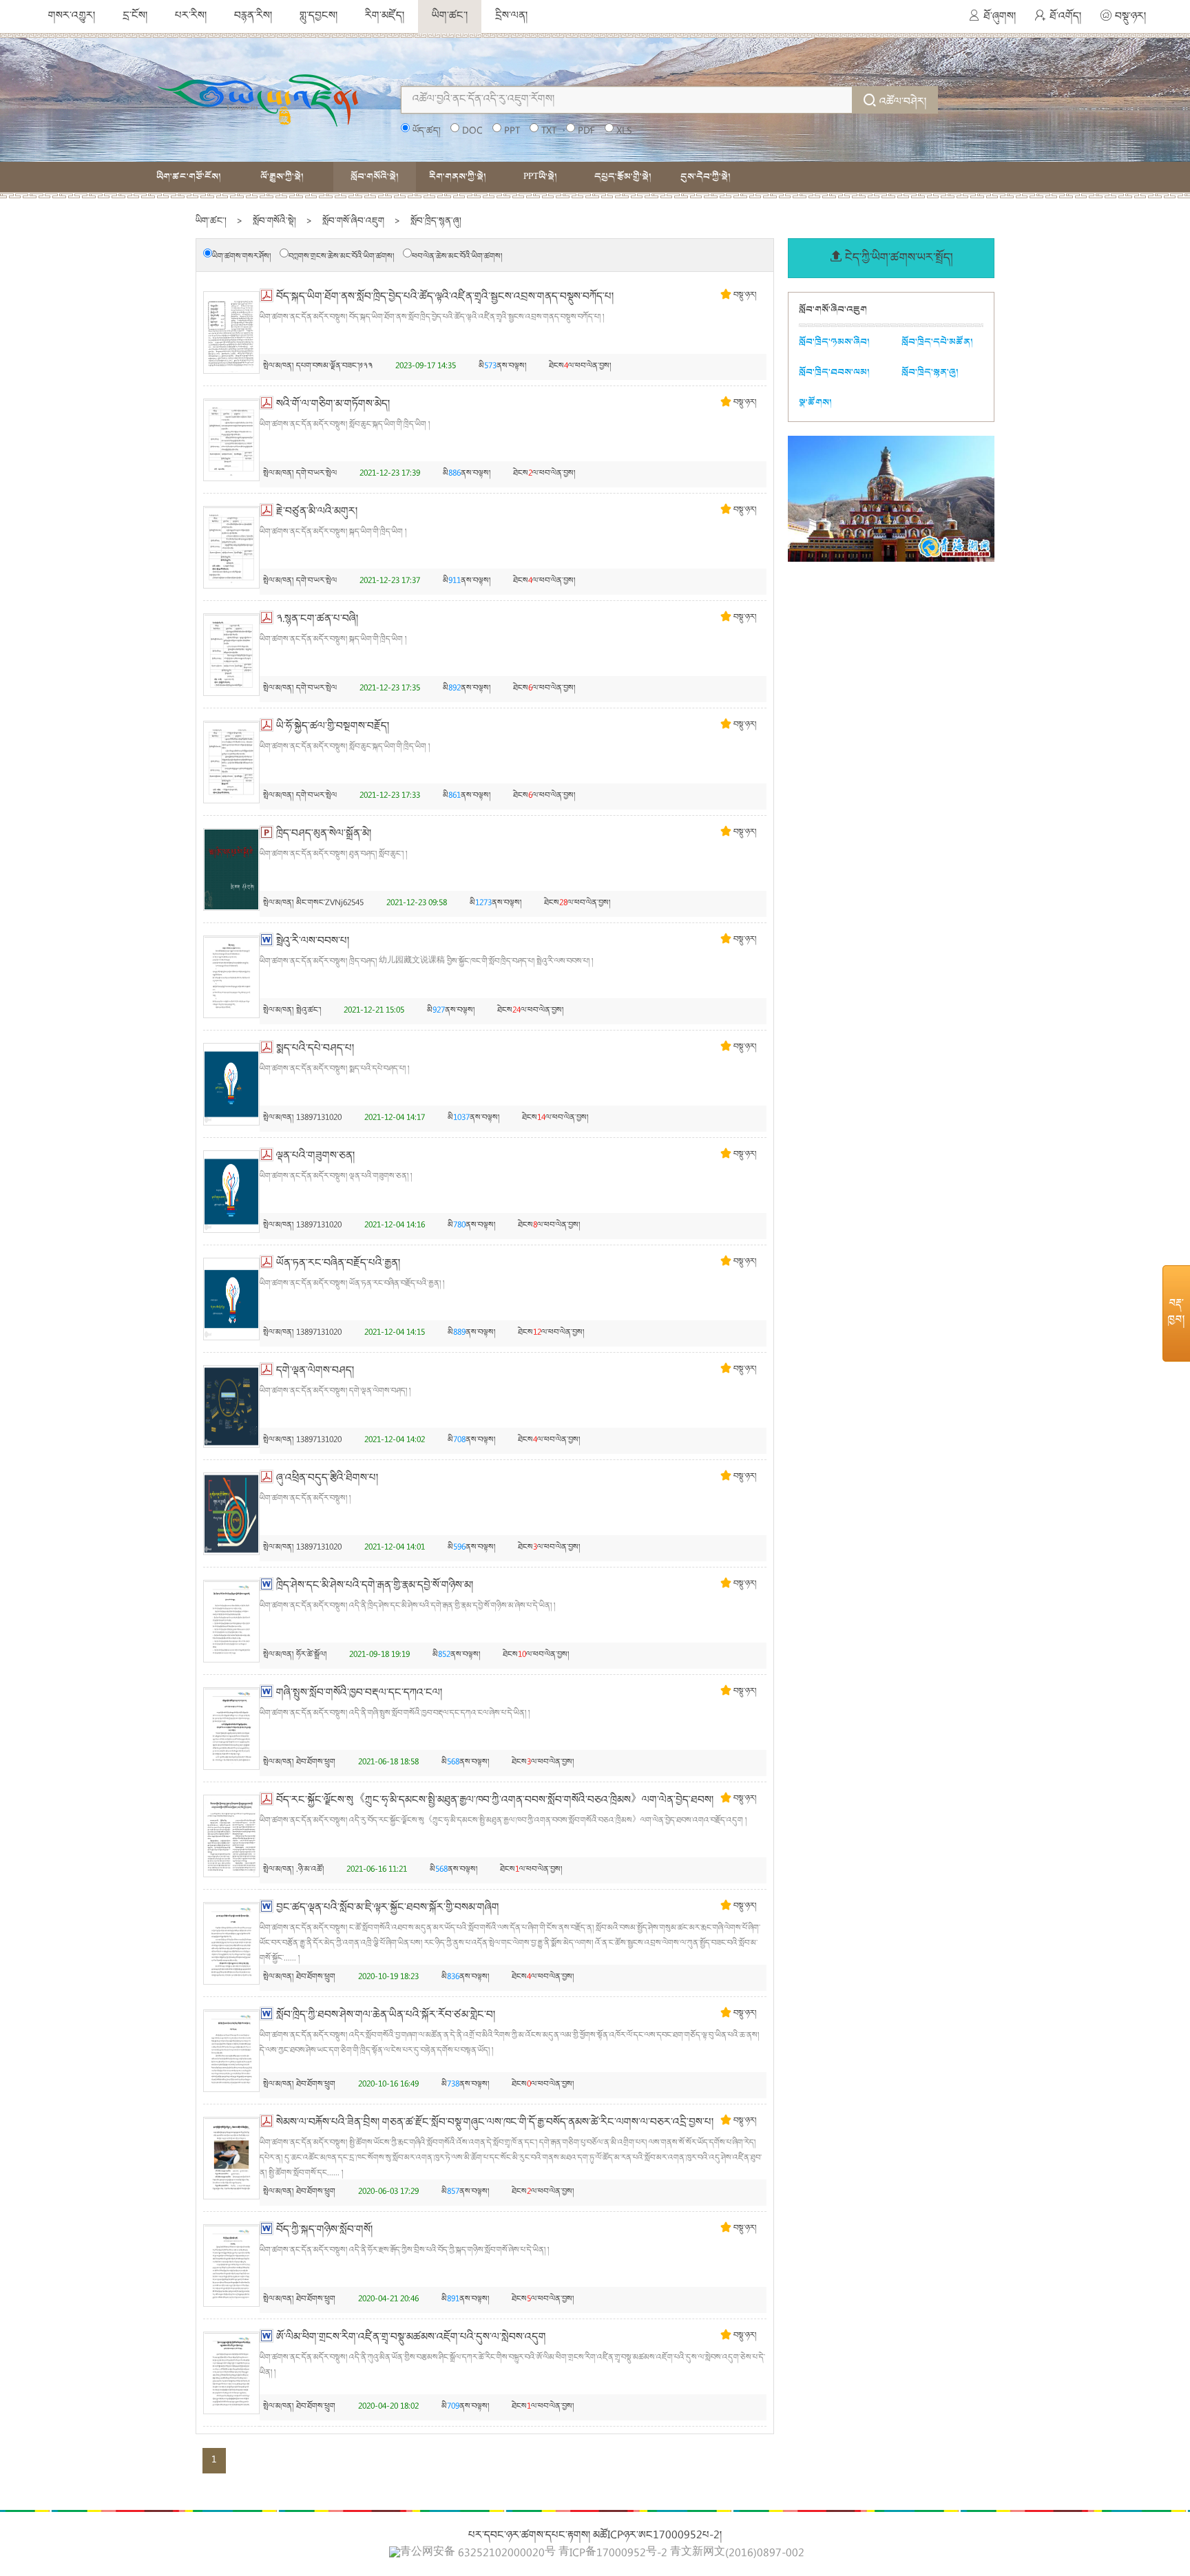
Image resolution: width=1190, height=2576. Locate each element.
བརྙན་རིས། (253, 17)
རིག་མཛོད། (385, 17)
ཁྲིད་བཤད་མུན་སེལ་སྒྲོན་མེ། (324, 834)
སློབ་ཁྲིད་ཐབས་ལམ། (834, 372)
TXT (549, 131)
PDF (586, 131)
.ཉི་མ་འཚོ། (310, 1870)
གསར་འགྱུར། (72, 17)
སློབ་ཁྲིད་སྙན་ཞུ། (436, 222)
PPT (512, 131)
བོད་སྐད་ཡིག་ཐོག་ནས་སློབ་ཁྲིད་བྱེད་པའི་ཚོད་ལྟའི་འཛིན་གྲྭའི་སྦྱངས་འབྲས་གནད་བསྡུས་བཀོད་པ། (445, 297)
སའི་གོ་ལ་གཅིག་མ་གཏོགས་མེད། (333, 405)
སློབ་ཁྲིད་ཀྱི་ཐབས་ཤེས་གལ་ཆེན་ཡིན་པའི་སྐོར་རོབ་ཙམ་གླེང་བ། (386, 2016)
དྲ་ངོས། (135, 17)
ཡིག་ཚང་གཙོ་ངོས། (189, 177)
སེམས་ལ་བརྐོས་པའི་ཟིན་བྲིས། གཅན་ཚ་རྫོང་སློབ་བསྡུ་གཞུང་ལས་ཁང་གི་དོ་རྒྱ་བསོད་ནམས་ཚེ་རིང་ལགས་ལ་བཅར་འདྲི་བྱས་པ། (495, 2123)
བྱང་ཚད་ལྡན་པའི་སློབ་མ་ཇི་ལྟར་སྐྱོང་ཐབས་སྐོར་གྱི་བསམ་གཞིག (388, 1908)
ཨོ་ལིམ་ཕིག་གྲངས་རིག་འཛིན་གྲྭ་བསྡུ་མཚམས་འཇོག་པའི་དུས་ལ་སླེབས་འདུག (411, 2338)
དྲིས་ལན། (511, 17)
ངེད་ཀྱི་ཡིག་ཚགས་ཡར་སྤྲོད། (899, 258)
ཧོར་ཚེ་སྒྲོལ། (311, 1655)
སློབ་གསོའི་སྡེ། (375, 177)
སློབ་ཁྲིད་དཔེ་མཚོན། (937, 342)
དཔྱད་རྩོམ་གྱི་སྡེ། (623, 177)
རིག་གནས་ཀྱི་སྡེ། (458, 177)
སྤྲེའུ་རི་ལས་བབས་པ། (313, 942)
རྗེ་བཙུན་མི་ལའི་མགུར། (317, 512)
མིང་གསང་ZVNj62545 (330, 904)
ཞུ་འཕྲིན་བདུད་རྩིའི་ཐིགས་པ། (327, 1479)
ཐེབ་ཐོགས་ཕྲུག (316, 1763)
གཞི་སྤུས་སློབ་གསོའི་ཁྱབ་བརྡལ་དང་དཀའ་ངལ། (359, 1693)
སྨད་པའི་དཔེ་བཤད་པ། (315, 1049)
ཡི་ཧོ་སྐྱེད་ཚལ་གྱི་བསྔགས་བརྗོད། (333, 727)
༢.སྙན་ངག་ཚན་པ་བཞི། (317, 620)
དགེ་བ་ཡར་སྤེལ (316, 474)
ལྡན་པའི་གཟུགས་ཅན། (315, 1157)
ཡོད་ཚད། (427, 131)
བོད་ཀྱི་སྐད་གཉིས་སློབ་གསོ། (324, 2230)
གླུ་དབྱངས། (319, 17)
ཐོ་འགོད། (1065, 17)
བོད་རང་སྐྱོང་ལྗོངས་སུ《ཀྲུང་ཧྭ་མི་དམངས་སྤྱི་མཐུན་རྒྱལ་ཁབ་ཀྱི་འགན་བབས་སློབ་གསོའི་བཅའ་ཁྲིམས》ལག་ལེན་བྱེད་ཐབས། (495, 1801)
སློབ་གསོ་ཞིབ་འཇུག (353, 222)
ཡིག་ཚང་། (450, 17)
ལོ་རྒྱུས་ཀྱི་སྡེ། (282, 177)
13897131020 (319, 1118)
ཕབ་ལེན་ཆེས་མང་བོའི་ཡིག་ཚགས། (457, 257)
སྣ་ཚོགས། (815, 402)
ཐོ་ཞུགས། (1000, 17)
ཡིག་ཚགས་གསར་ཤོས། (241, 257)
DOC (472, 131)
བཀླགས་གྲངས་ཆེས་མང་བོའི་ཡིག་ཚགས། (341, 257)
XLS (624, 131)
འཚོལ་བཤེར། (903, 103)
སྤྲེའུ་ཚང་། (309, 1011)
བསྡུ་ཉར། (1130, 17)
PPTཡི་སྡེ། (540, 177)
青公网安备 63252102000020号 (478, 2553)
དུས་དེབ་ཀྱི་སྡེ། (706, 177)
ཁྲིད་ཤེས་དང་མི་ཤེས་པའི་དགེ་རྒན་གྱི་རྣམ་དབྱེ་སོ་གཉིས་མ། (375, 1586)
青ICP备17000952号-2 (613, 2554)
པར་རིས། (191, 17)
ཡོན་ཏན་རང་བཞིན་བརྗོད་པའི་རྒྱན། (338, 1264)
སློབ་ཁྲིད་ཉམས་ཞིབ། (834, 342)
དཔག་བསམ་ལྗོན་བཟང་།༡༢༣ (334, 367)
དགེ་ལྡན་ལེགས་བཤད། (315, 1371)
